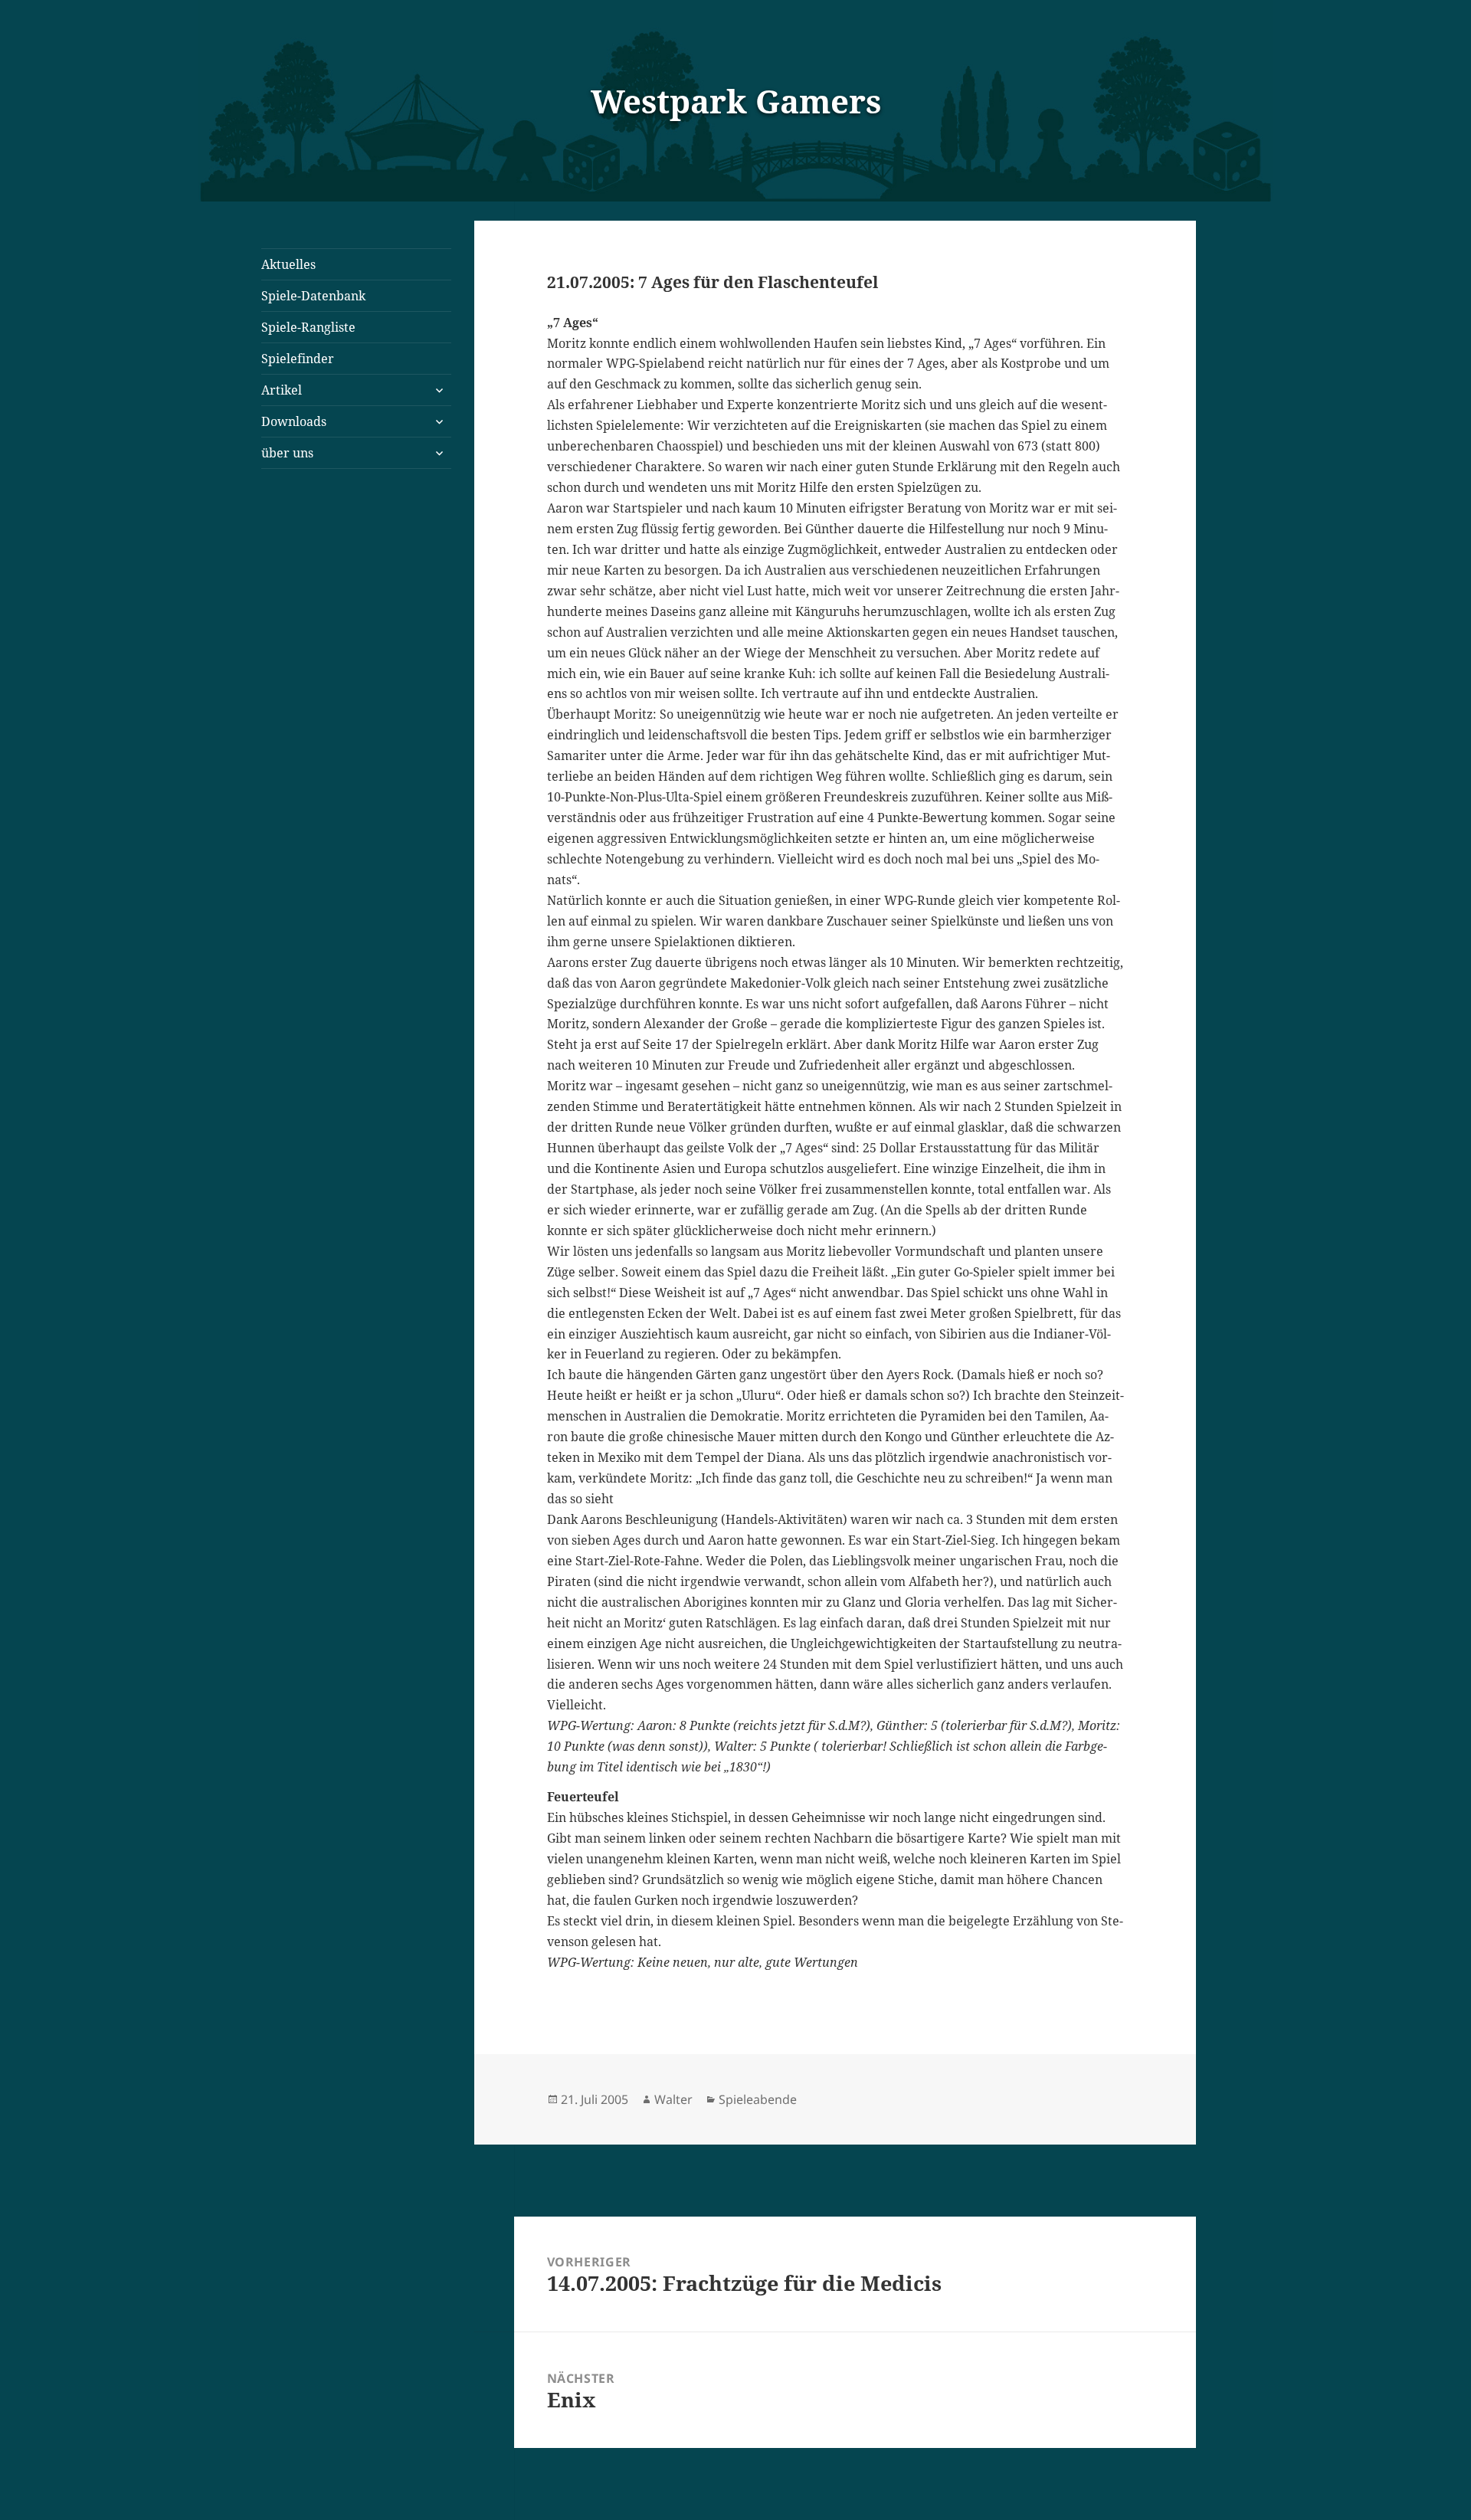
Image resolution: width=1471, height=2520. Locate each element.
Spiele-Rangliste (308, 327)
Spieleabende (758, 2099)
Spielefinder (298, 359)
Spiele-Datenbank (313, 296)
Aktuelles (288, 264)
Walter (673, 2099)
